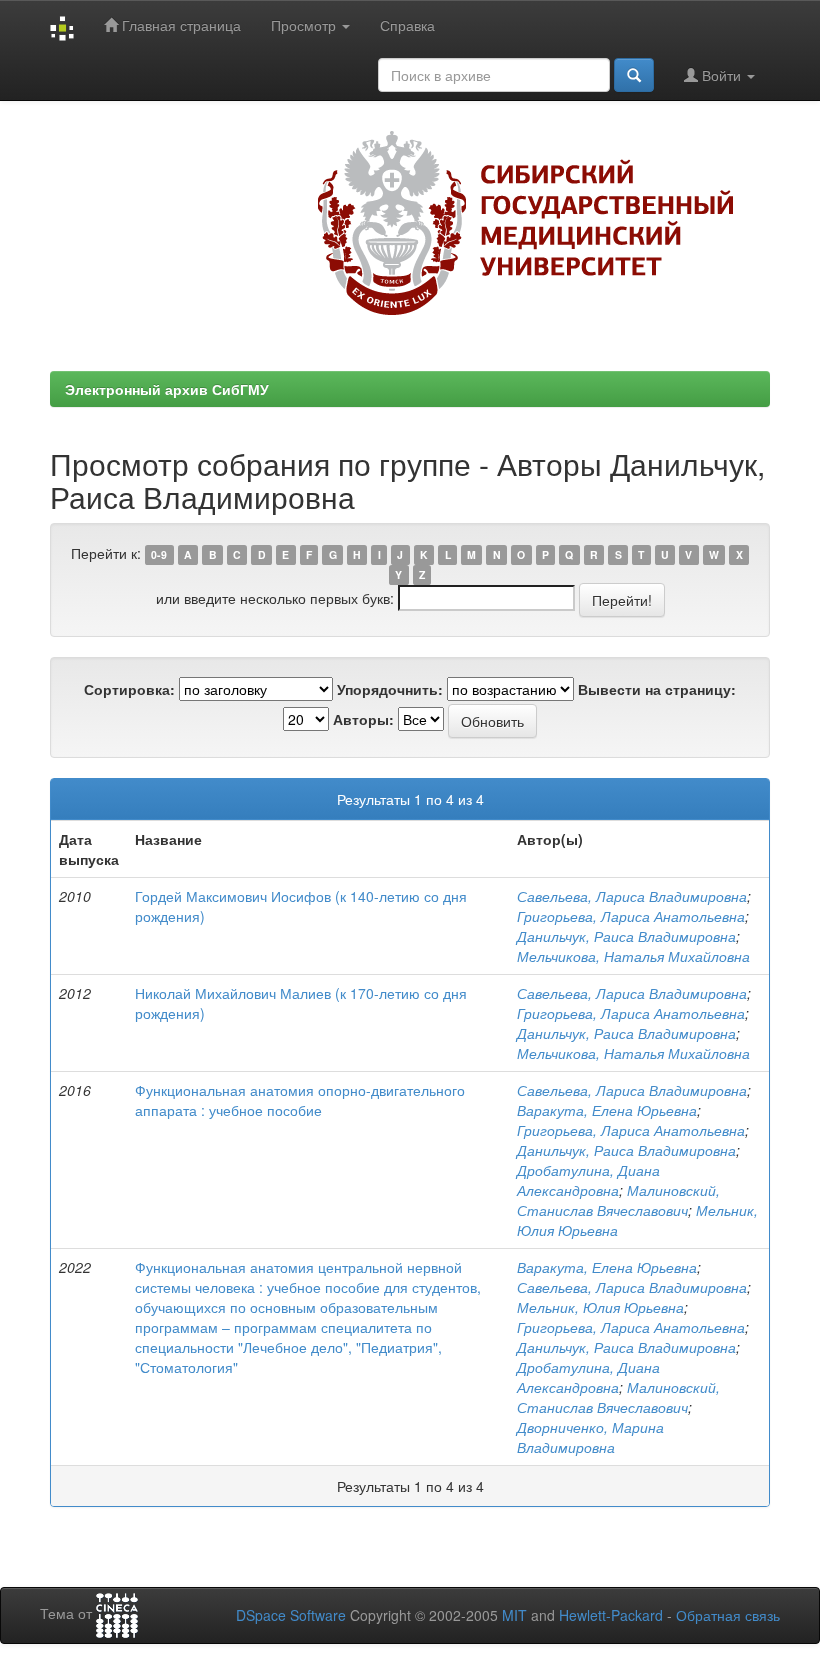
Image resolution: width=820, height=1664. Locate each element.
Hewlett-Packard (611, 1615)
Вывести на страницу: (657, 689)
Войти (721, 75)
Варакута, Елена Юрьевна (607, 1110)
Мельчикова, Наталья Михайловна (633, 956)
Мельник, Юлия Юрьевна (600, 1307)
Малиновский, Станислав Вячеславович (618, 1200)
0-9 (159, 554)
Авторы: (363, 719)
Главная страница (179, 25)
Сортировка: (129, 689)
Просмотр (305, 25)
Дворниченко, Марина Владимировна (590, 1437)
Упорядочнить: (390, 689)
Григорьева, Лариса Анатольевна (631, 916)
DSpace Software (291, 1615)
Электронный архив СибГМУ (167, 389)
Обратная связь (728, 1615)
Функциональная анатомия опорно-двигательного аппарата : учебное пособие (300, 1100)
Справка (407, 25)
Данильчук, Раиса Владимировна (626, 936)
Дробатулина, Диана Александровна (588, 1180)
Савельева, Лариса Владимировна (632, 896)
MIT (514, 1615)
